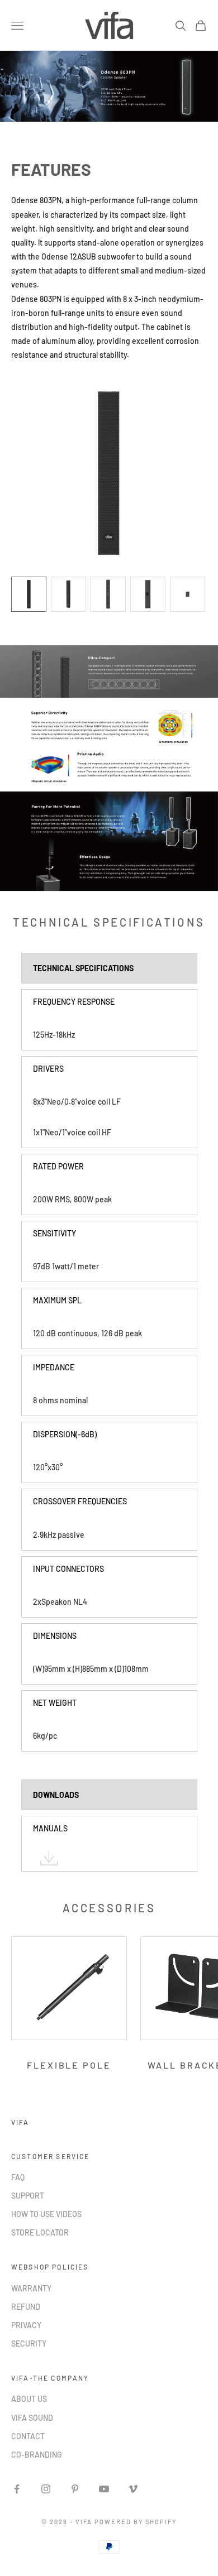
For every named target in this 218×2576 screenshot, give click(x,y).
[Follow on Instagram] (46, 2489)
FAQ (18, 2177)
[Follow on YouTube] (104, 2489)
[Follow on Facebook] (17, 2489)
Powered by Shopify (136, 2522)
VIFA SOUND (32, 2418)
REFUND (26, 2307)
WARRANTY (31, 2288)
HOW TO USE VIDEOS (46, 2214)
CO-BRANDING (37, 2455)
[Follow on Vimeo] (133, 2489)
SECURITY (29, 2344)
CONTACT (28, 2436)
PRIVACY (26, 2325)
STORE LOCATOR (40, 2232)
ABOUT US (29, 2399)
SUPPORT (28, 2196)
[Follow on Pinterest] (75, 2489)
